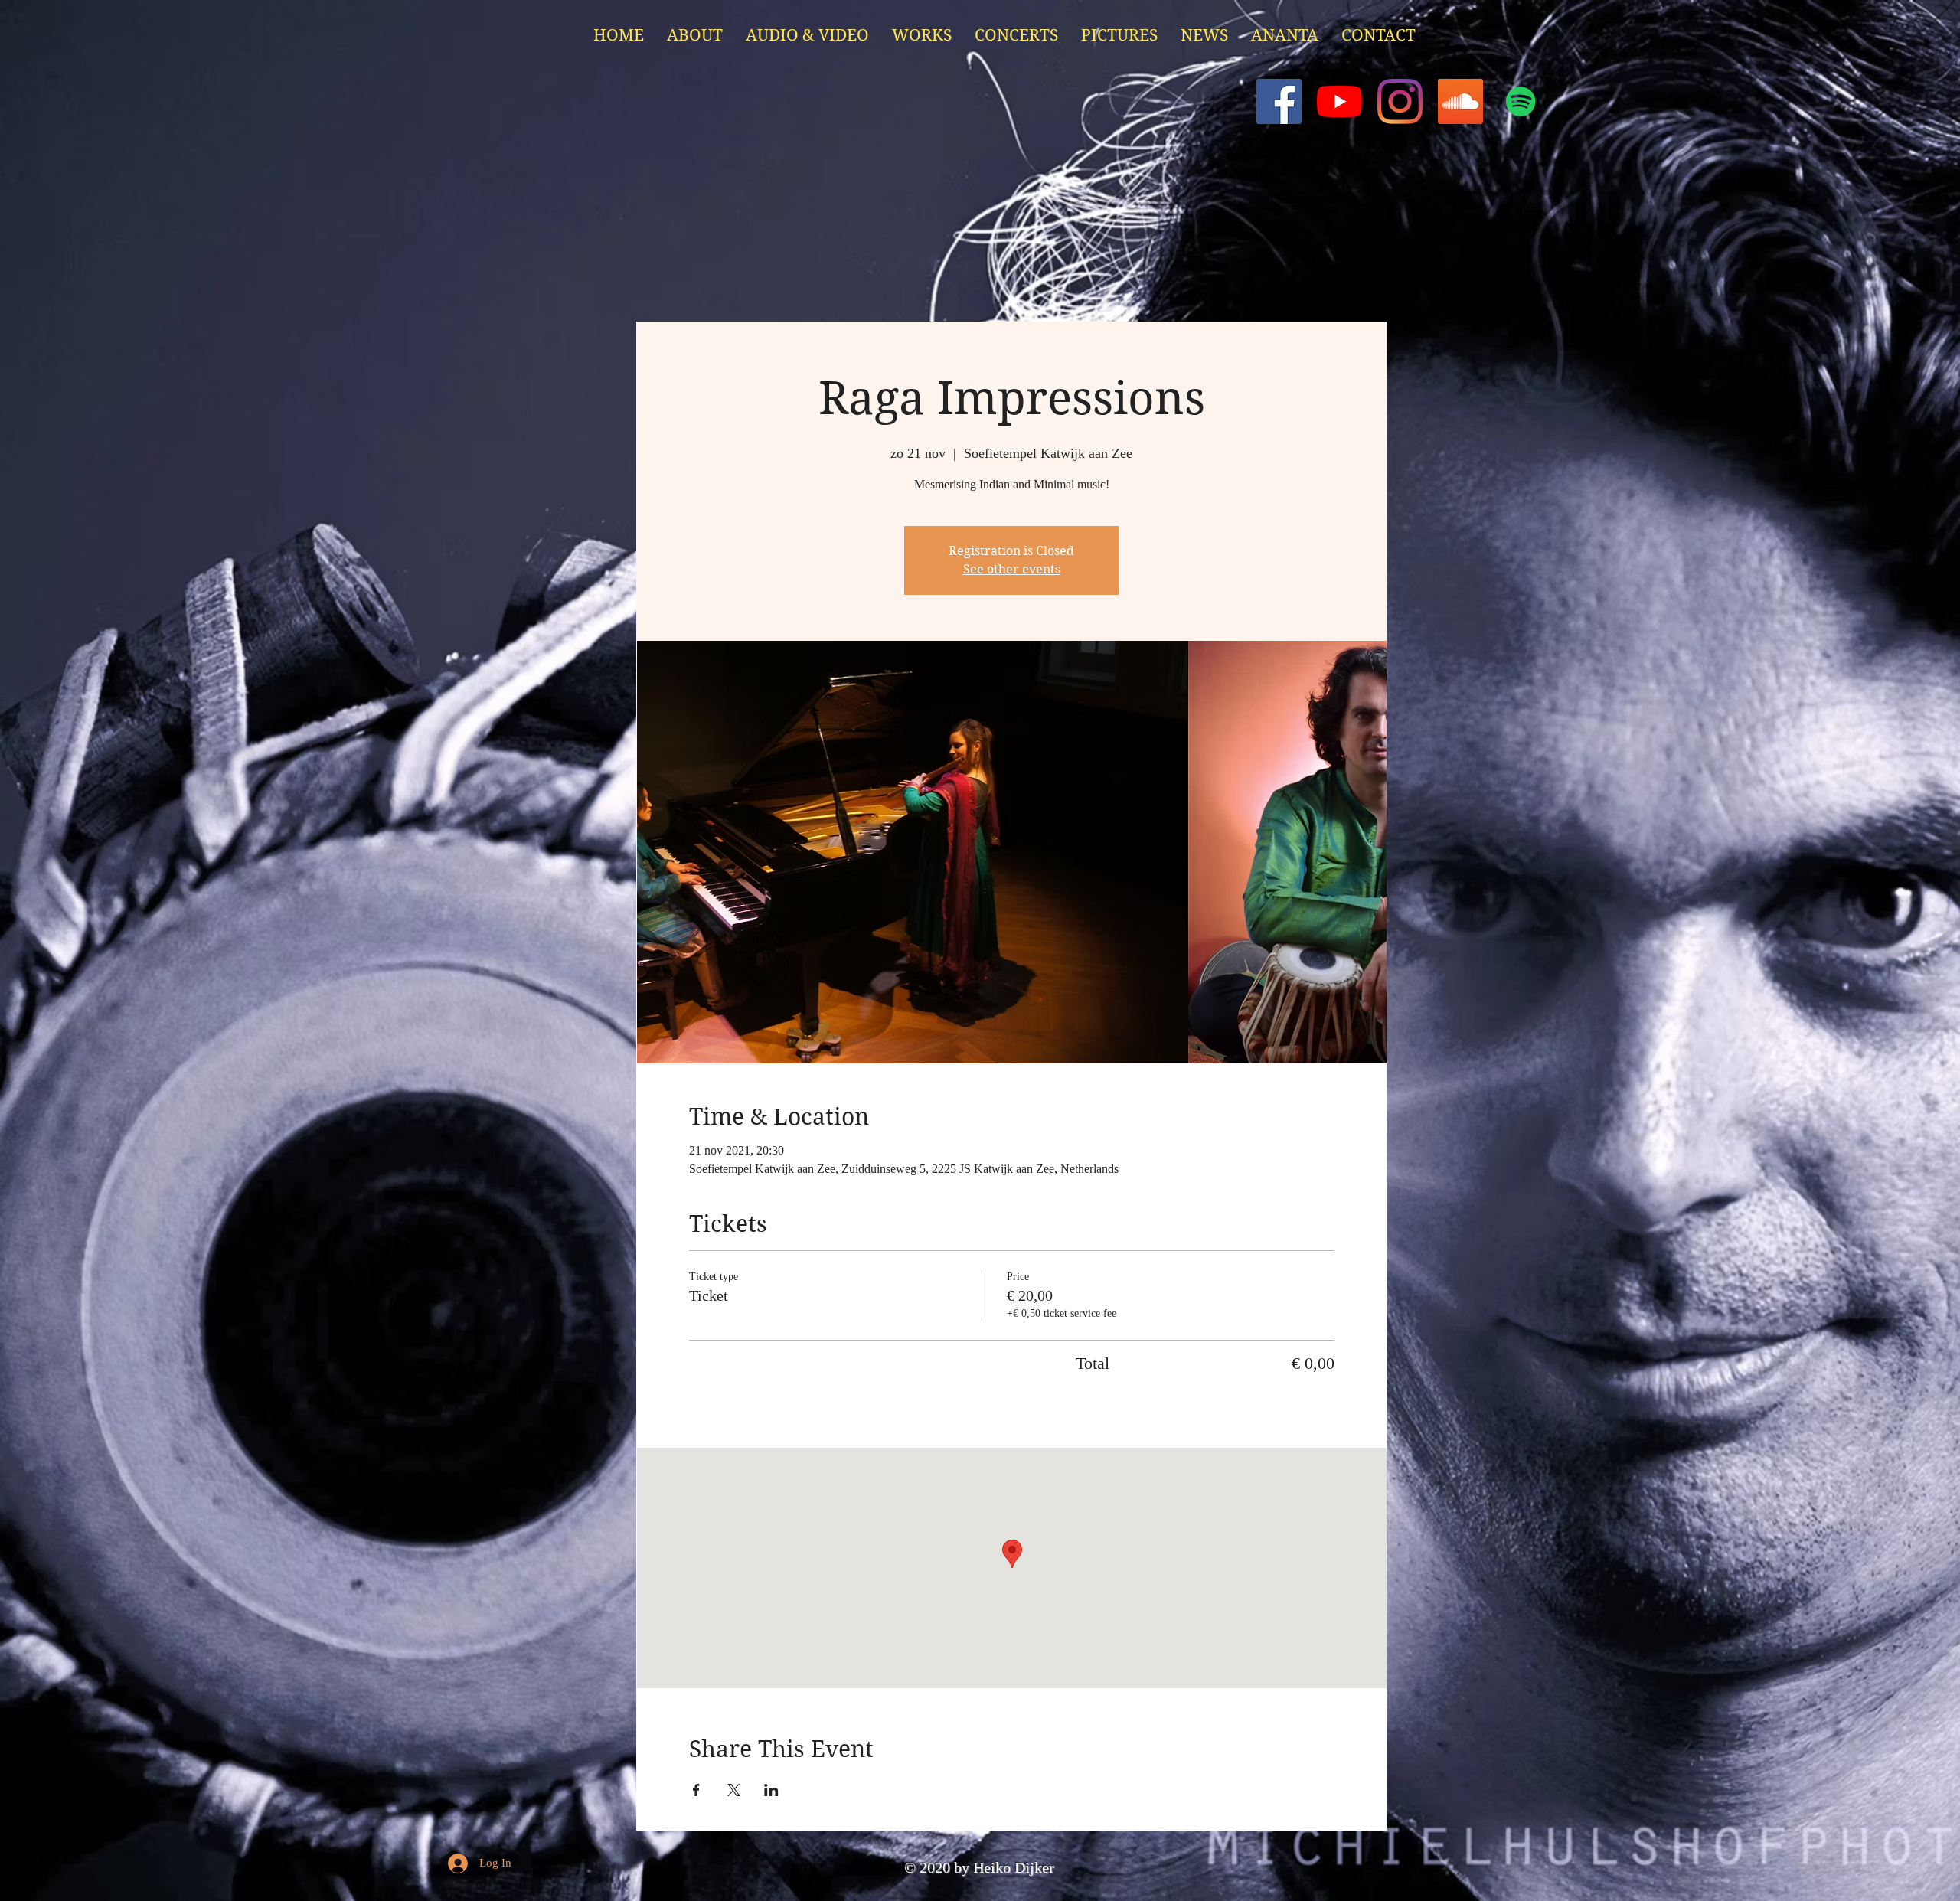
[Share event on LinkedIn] (771, 1790)
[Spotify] (1521, 101)
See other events (1012, 569)
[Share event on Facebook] (696, 1790)
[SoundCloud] (1460, 101)
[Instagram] (1400, 101)
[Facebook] (1279, 101)
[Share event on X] (734, 1790)
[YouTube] (1339, 101)
